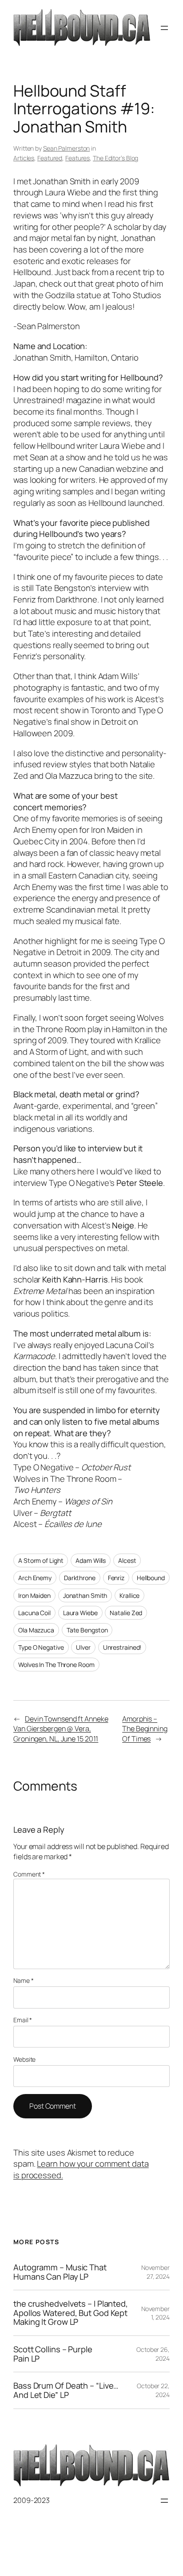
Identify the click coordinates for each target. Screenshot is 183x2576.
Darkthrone (80, 1578)
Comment (29, 1874)
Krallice (129, 1595)
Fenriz (116, 1578)
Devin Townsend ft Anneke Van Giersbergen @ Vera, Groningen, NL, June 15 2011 (61, 1729)
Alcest (127, 1560)
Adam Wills (91, 1560)
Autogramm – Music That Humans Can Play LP (60, 2272)
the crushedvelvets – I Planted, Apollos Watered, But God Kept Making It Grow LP (71, 2313)
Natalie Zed (126, 1613)
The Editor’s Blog (115, 158)
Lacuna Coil (34, 1613)
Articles (24, 158)
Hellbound (151, 1578)
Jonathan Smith (85, 1595)
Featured (50, 158)
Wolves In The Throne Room (56, 1665)
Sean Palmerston (67, 148)
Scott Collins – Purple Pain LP (53, 2354)
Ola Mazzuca (36, 1630)
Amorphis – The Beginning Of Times (145, 1729)
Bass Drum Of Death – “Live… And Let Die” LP (66, 2390)
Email (23, 2020)
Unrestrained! (122, 1647)
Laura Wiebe (80, 1613)
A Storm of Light (41, 1560)
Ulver (83, 1647)
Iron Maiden (34, 1595)
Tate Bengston (87, 1630)
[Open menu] (164, 28)
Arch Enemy (35, 1578)
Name (23, 1980)
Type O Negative (41, 1647)
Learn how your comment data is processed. (81, 2169)
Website (24, 2059)
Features (78, 158)
